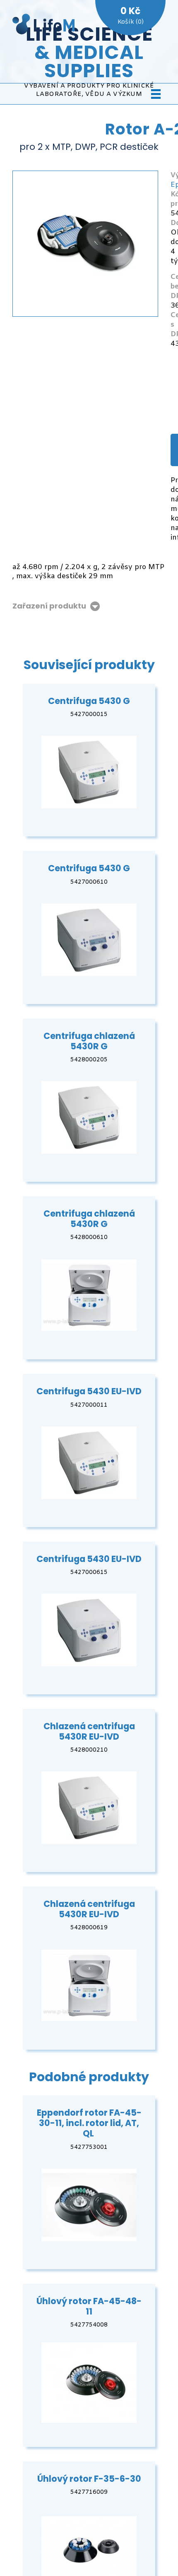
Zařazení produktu (49, 606)
